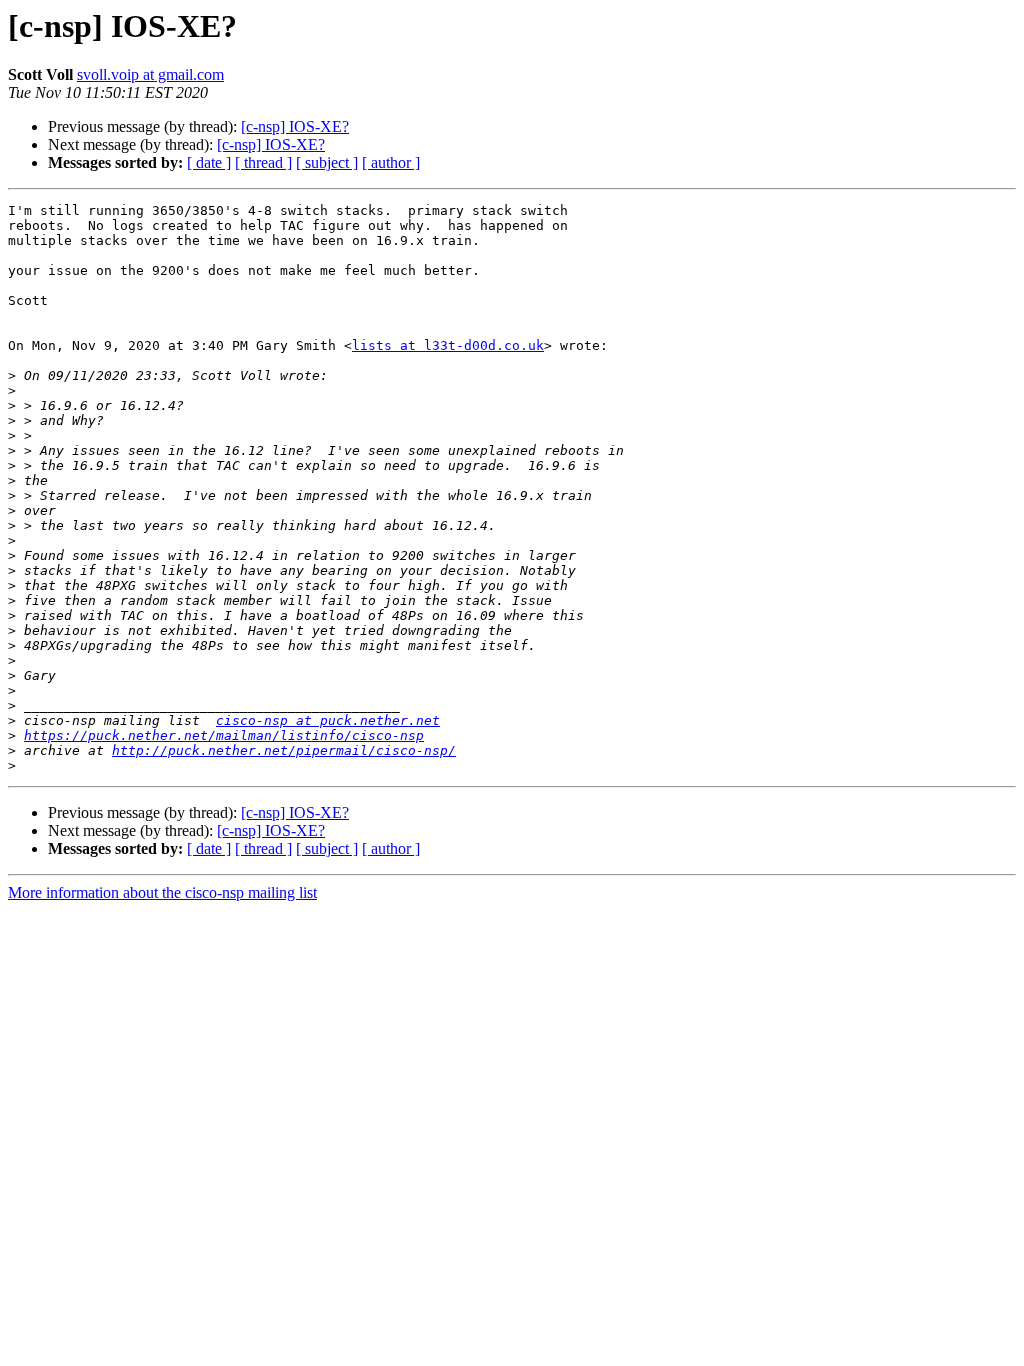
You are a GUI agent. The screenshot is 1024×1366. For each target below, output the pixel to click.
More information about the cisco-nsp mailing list (162, 892)
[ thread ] (263, 162)
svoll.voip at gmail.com (150, 74)
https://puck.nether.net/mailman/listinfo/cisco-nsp (224, 735)
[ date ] (209, 162)
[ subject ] (327, 162)
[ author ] (391, 162)
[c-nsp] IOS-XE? (295, 126)
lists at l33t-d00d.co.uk (448, 345)
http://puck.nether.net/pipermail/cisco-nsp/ (284, 750)
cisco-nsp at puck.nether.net (328, 720)
